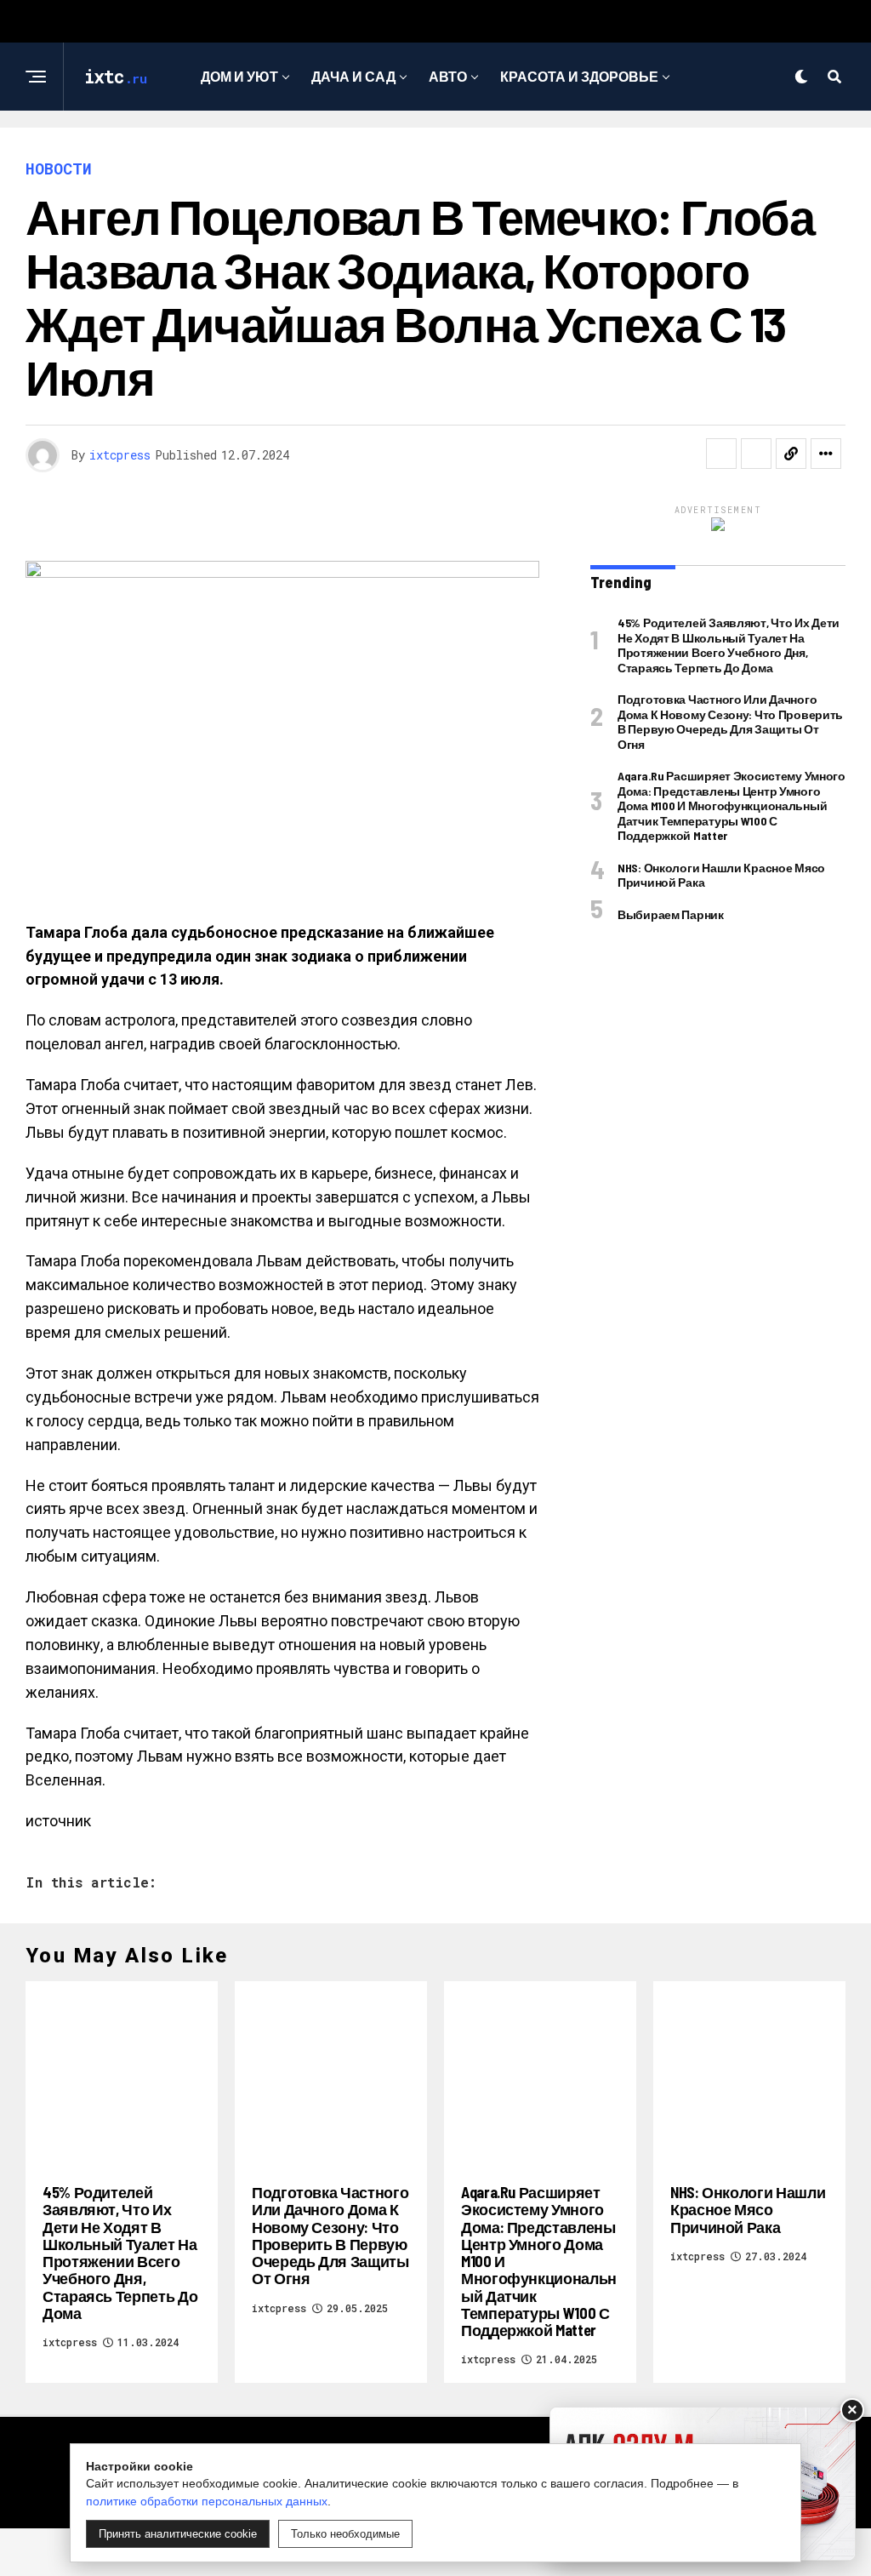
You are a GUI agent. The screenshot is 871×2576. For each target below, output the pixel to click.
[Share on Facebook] (721, 454)
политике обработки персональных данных (207, 2501)
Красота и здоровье (579, 76)
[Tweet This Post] (756, 454)
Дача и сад (353, 76)
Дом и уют (239, 76)
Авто (448, 76)
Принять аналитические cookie (178, 2534)
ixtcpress (120, 455)
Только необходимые (345, 2534)
